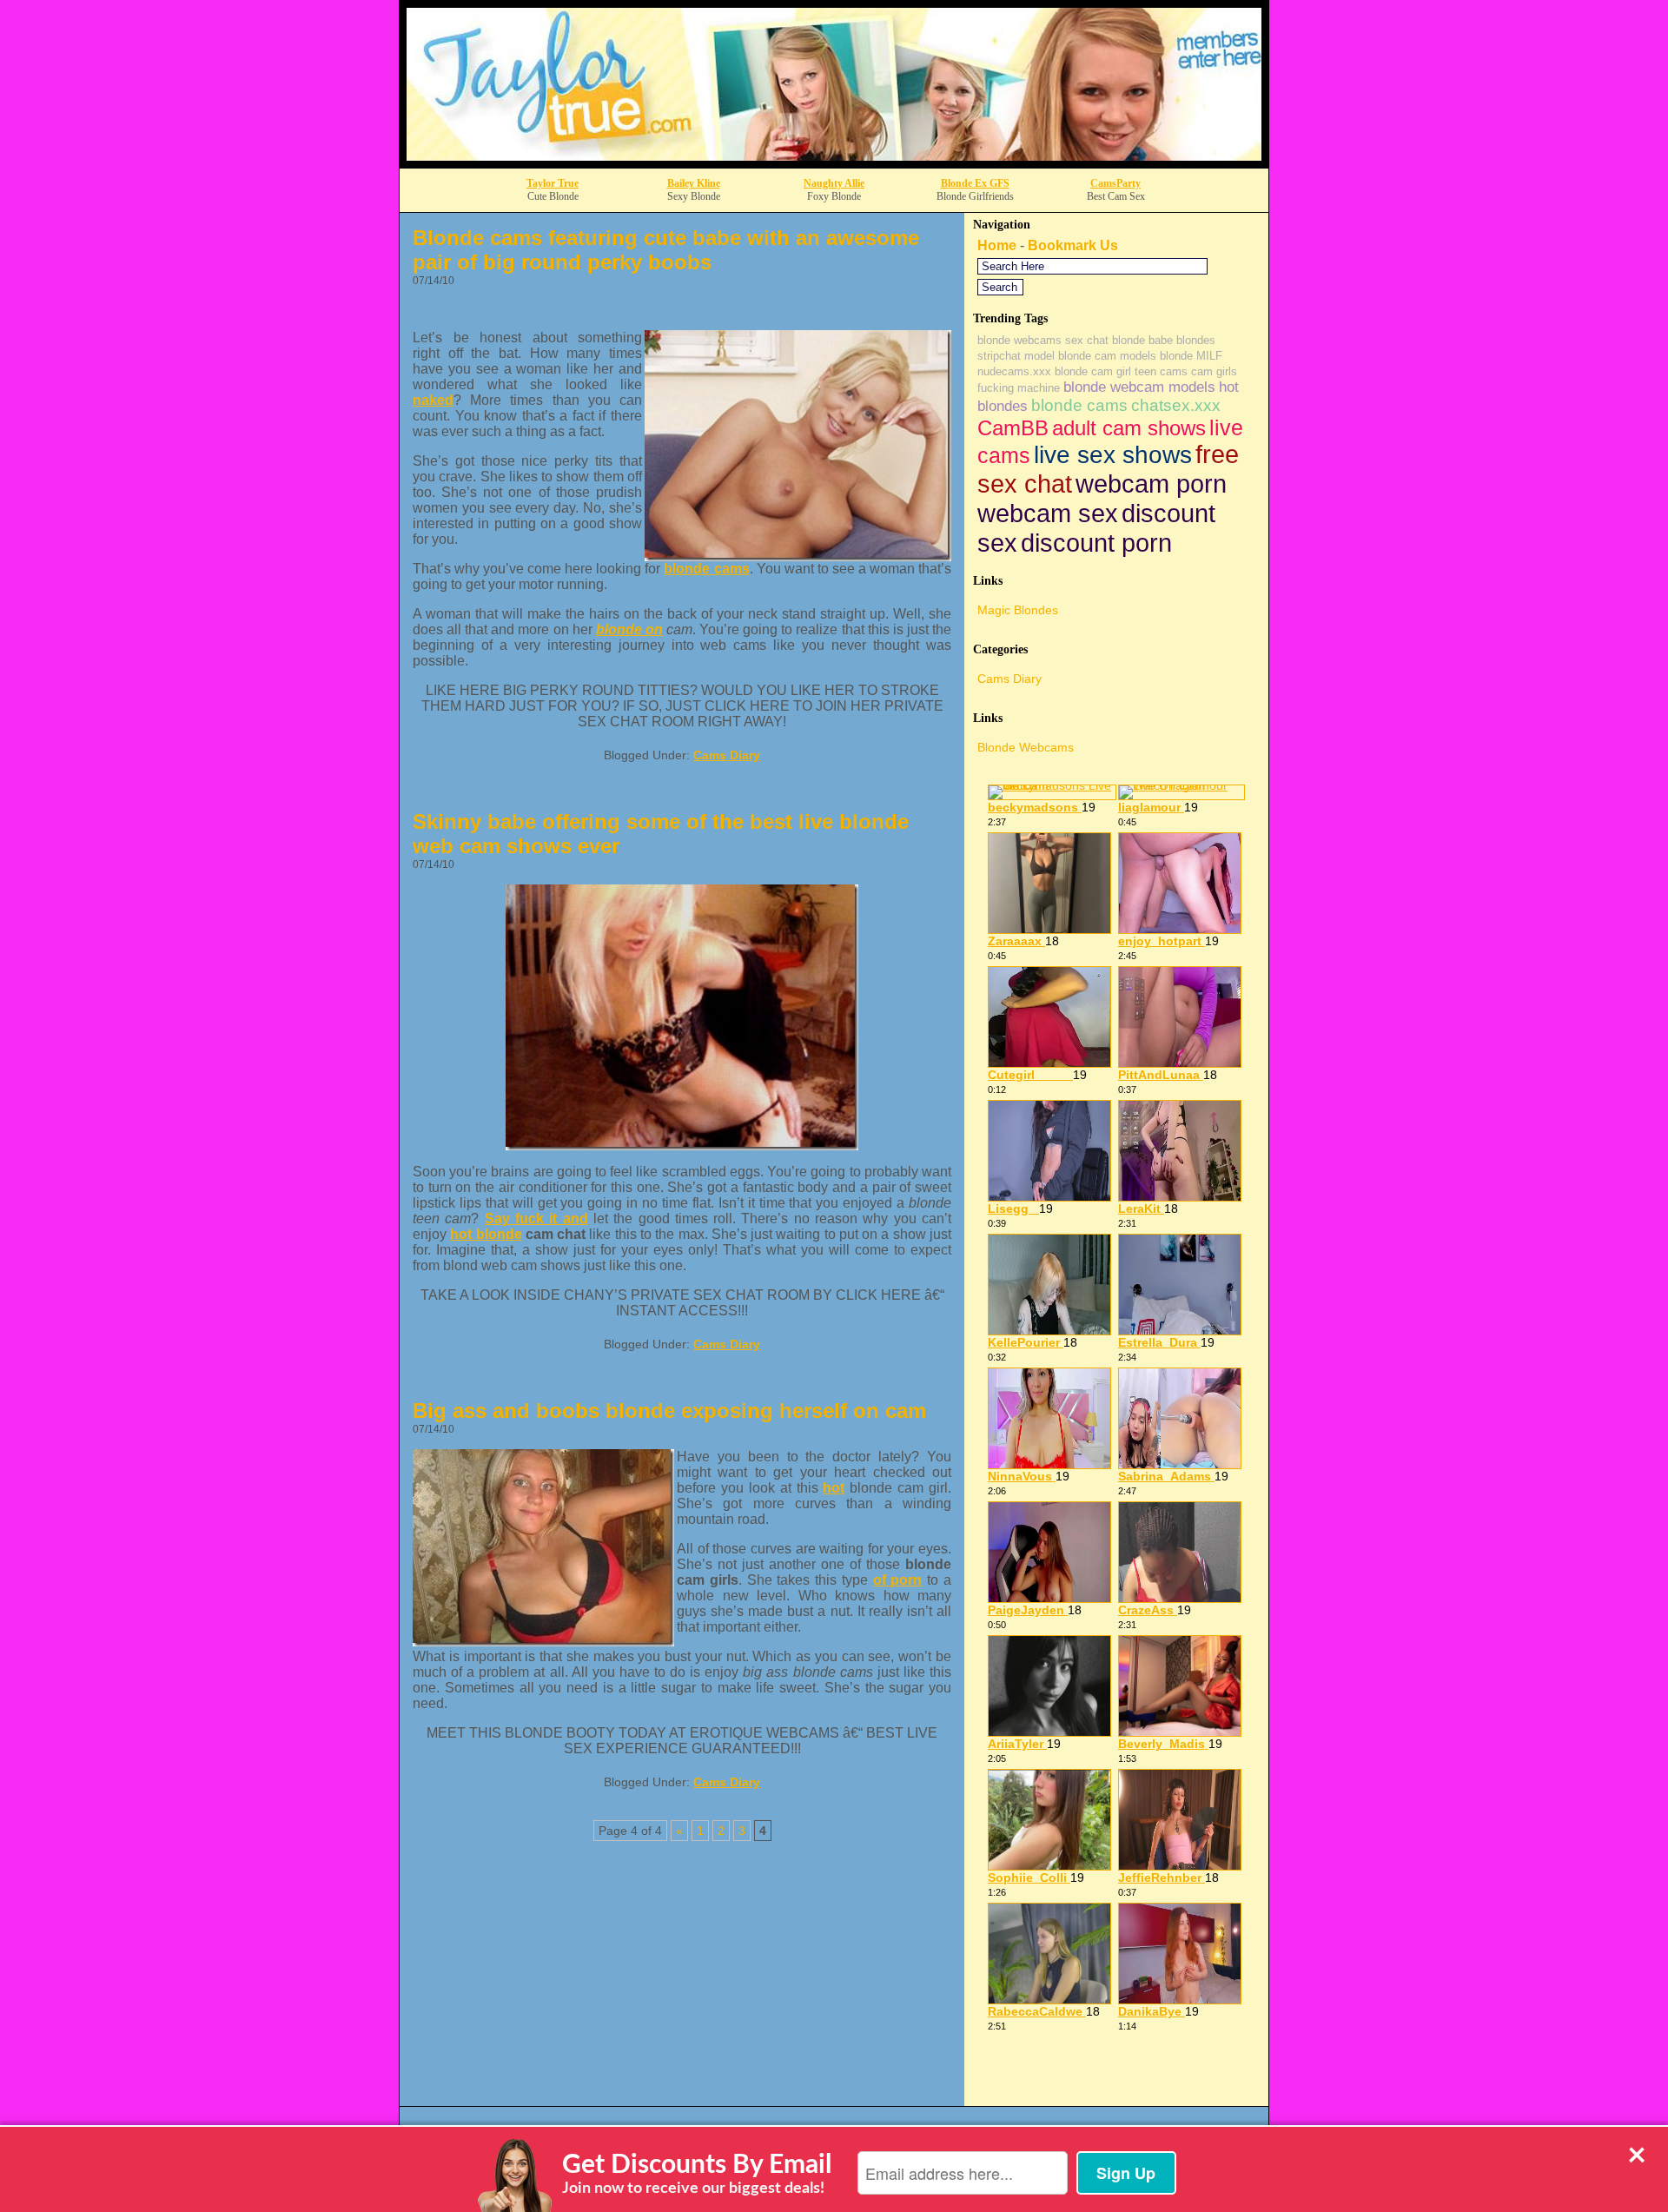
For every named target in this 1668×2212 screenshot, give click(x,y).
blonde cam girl (1093, 371)
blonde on (629, 629)
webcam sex (1048, 513)
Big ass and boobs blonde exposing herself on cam (669, 1411)
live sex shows (1113, 455)
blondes (1196, 340)
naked (433, 400)
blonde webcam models (1139, 387)
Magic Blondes (1018, 610)
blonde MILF (1191, 356)
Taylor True (553, 183)
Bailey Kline (694, 183)
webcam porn (1151, 483)
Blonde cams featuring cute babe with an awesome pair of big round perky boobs (666, 250)
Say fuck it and (536, 1219)
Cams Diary (727, 755)
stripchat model (1016, 356)
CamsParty (1115, 183)
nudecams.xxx (1014, 371)
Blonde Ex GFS (975, 183)
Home (997, 245)
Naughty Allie (834, 183)
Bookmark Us (1073, 245)
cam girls (1214, 371)
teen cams (1161, 371)
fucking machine (1019, 388)
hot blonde (486, 1234)
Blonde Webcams (1026, 747)
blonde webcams (1019, 340)
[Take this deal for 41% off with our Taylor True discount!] (834, 163)
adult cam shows (1129, 428)
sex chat (1087, 340)
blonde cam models (1107, 356)
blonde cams (706, 569)
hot (834, 1488)
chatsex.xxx (1176, 405)
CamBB (1013, 428)
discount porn (1096, 543)
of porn (898, 1580)
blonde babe (1142, 340)
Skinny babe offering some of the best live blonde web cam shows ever (661, 834)
